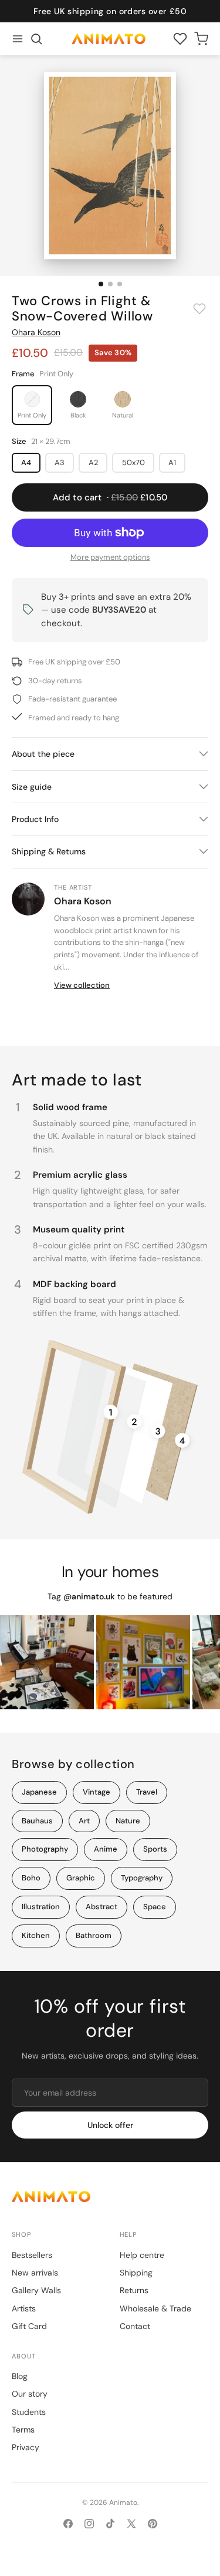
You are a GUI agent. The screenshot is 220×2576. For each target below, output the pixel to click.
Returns (134, 2290)
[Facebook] (68, 2524)
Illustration (41, 1907)
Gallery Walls (36, 2290)
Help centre (142, 2255)
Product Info (35, 819)
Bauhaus (37, 1821)
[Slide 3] (120, 284)
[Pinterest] (153, 2524)
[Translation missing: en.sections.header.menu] (18, 39)
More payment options (110, 557)
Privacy (26, 2447)
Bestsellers (32, 2255)
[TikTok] (110, 2524)
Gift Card (29, 2326)
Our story (30, 2394)
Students (29, 2412)
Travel (147, 1792)
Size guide (32, 787)
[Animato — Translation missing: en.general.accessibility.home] (110, 2196)
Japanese (39, 1792)
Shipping (136, 2273)
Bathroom (94, 1935)
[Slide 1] (101, 284)
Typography (142, 1878)
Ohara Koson (36, 332)
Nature (128, 1821)
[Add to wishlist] (199, 309)
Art (84, 1821)
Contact (135, 2326)
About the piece (43, 754)
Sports (155, 1849)
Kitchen (36, 1935)
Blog (20, 2376)
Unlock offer (110, 2125)
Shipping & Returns (49, 851)
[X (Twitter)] (131, 2524)
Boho (31, 1878)
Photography (45, 1849)
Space (155, 1907)
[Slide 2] (110, 284)
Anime (106, 1849)
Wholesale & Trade (155, 2308)
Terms (23, 2430)
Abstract (101, 1907)
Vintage (97, 1792)
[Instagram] (89, 2524)
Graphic (81, 1878)
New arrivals (35, 2273)
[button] (36, 39)
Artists (24, 2308)
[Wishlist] (180, 39)
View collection (82, 985)
